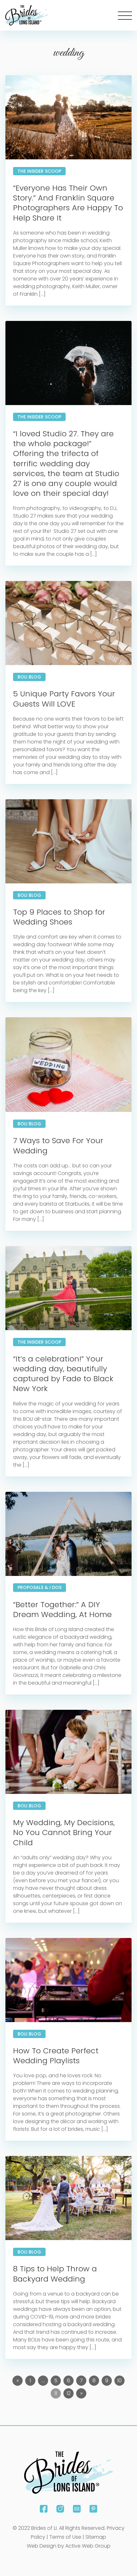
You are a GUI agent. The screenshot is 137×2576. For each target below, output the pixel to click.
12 (69, 2393)
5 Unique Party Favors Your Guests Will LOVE (64, 699)
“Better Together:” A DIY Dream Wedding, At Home (62, 1609)
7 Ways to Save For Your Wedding (58, 1145)
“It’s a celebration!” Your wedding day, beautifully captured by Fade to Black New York (63, 1374)
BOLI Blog (29, 677)
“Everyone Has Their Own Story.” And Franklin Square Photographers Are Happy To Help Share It (68, 203)
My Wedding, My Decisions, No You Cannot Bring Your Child (64, 1832)
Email (77, 2509)
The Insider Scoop (39, 171)
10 (119, 2380)
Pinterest (93, 2509)
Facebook (44, 2509)
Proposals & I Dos (40, 1587)
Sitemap (96, 2537)
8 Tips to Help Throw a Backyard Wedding (55, 2274)
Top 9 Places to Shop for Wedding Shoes (59, 917)
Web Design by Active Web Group (69, 2546)
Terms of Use (65, 2537)
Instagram (60, 2509)
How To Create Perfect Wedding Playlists (56, 2056)
